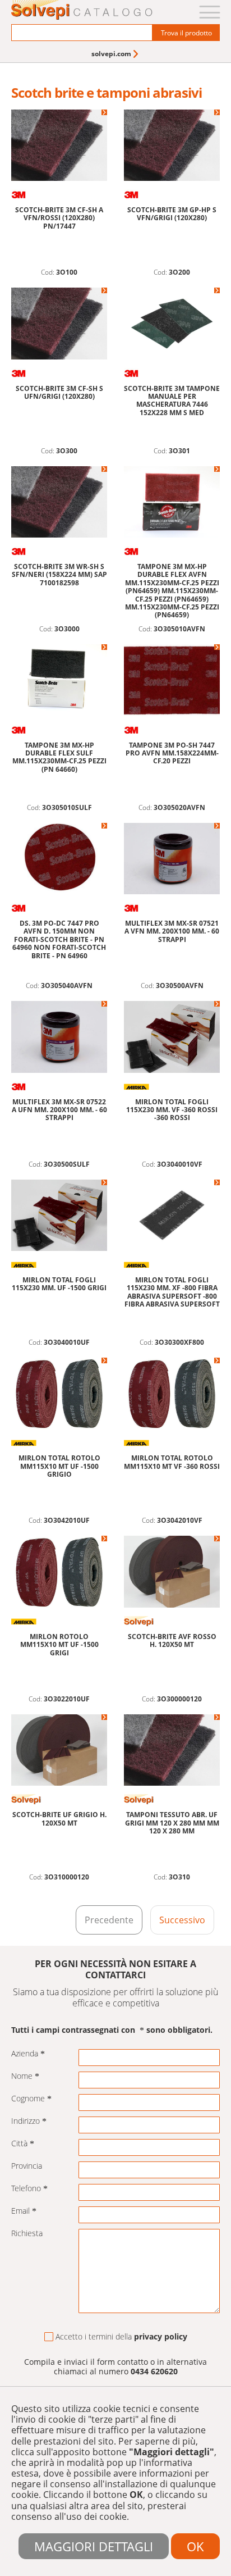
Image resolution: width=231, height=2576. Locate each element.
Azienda (25, 2054)
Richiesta (27, 2234)
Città (19, 2144)
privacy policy (161, 2336)
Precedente (109, 1920)
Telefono (26, 2189)
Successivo (182, 1920)
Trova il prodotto (186, 33)
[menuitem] (116, 54)
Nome (22, 2076)
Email (20, 2211)
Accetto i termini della (121, 2337)
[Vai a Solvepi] (82, 11)
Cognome (28, 2099)
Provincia (27, 2166)
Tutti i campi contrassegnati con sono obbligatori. (112, 2030)
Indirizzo (26, 2121)
